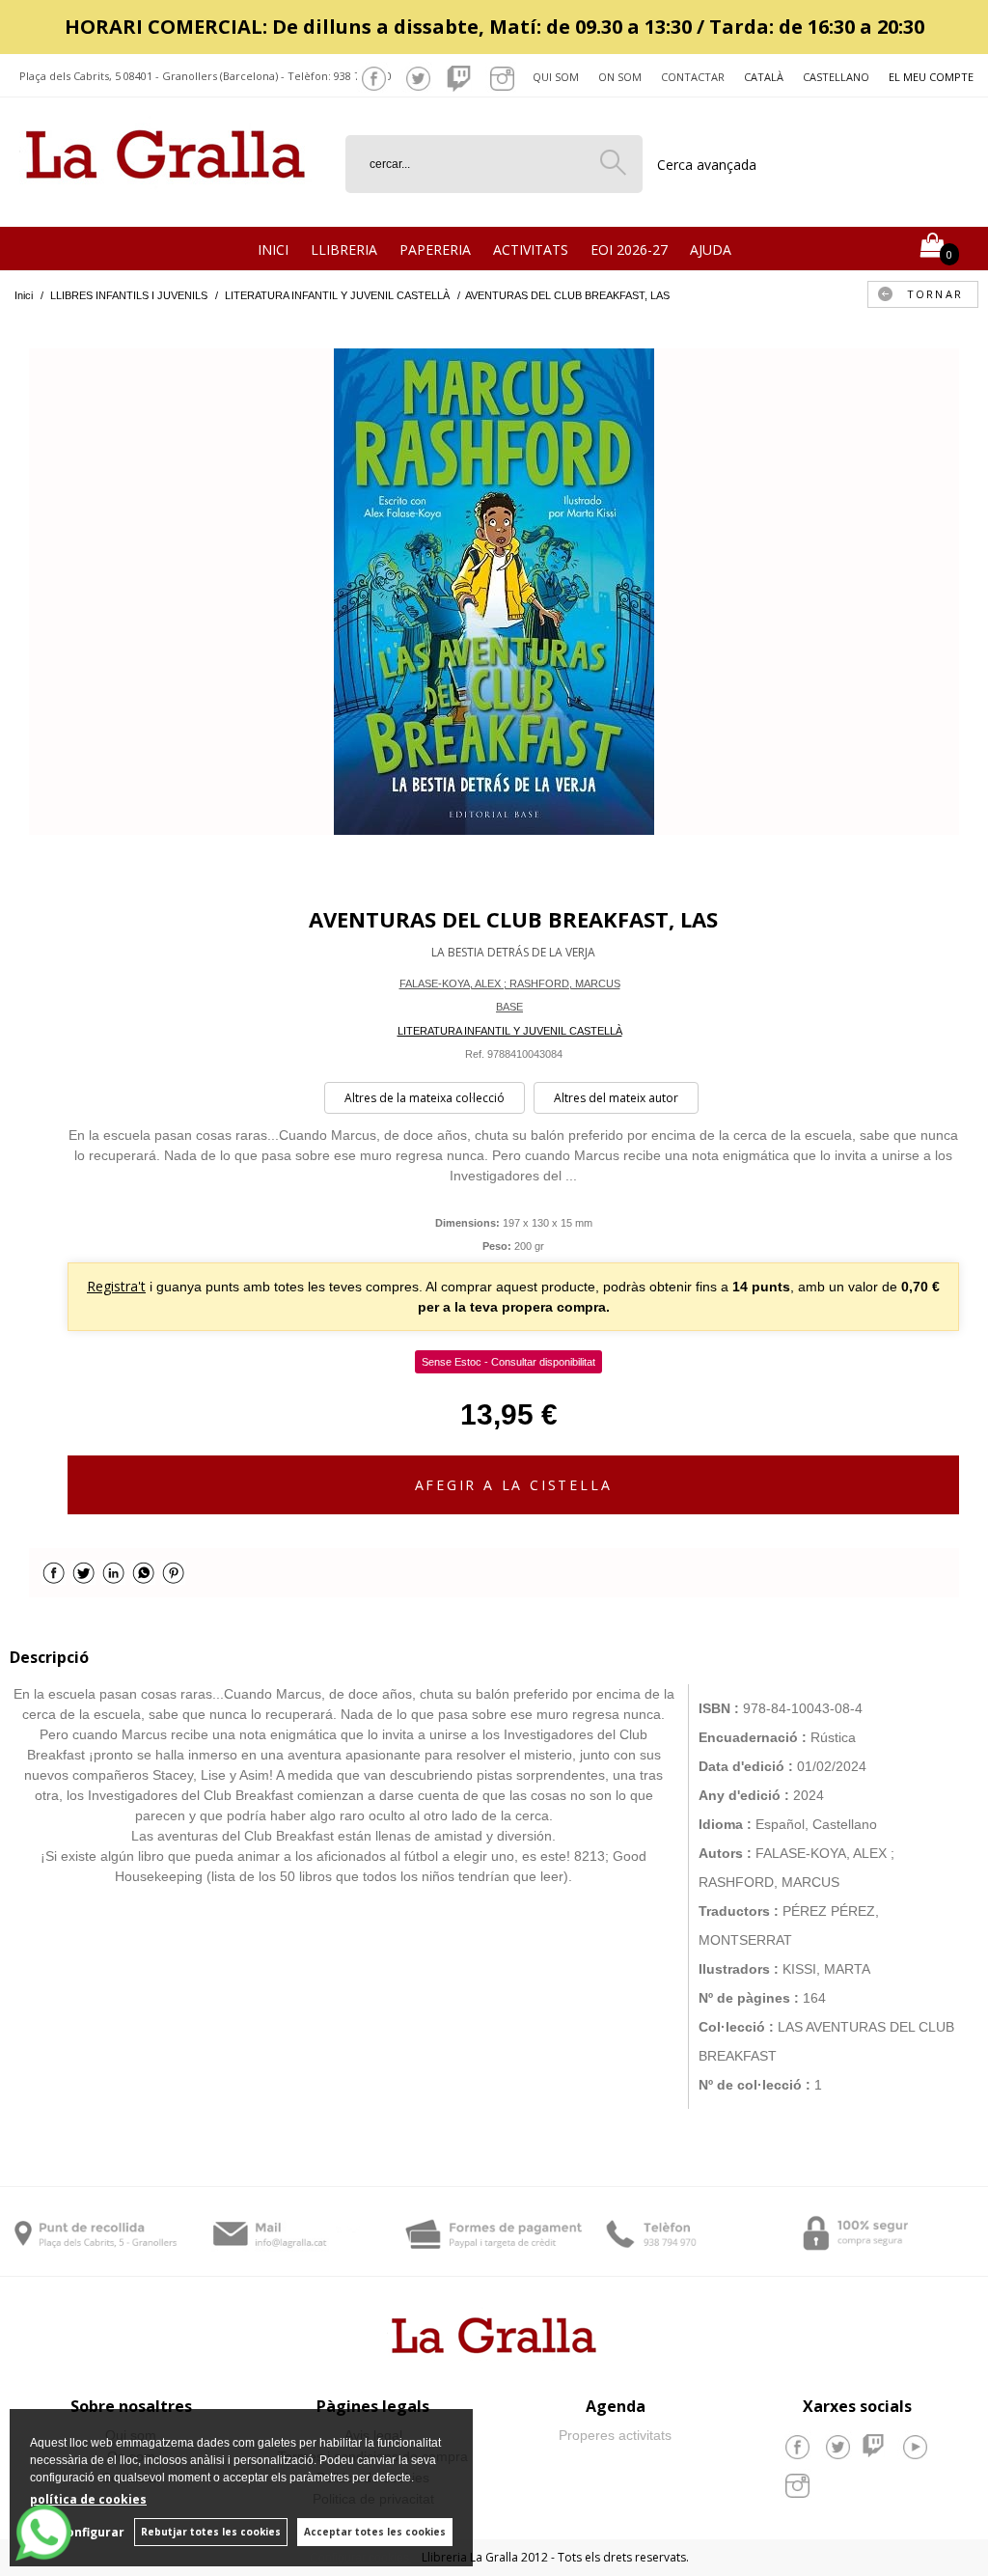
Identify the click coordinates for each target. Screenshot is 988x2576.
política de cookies (88, 2499)
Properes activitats (615, 2435)
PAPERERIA (435, 249)
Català (764, 77)
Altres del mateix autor (616, 1098)
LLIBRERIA (344, 249)
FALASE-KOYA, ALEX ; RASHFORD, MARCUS (510, 983)
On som (620, 77)
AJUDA (711, 249)
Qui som (556, 77)
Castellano (836, 77)
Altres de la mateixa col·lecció (425, 1098)
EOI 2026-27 (629, 249)
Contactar (693, 77)
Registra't (116, 1286)
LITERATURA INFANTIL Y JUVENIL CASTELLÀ (510, 1031)
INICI (273, 249)
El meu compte (931, 77)
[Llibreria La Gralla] (165, 203)
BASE (509, 1007)
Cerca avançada (707, 165)
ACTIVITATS (531, 249)
